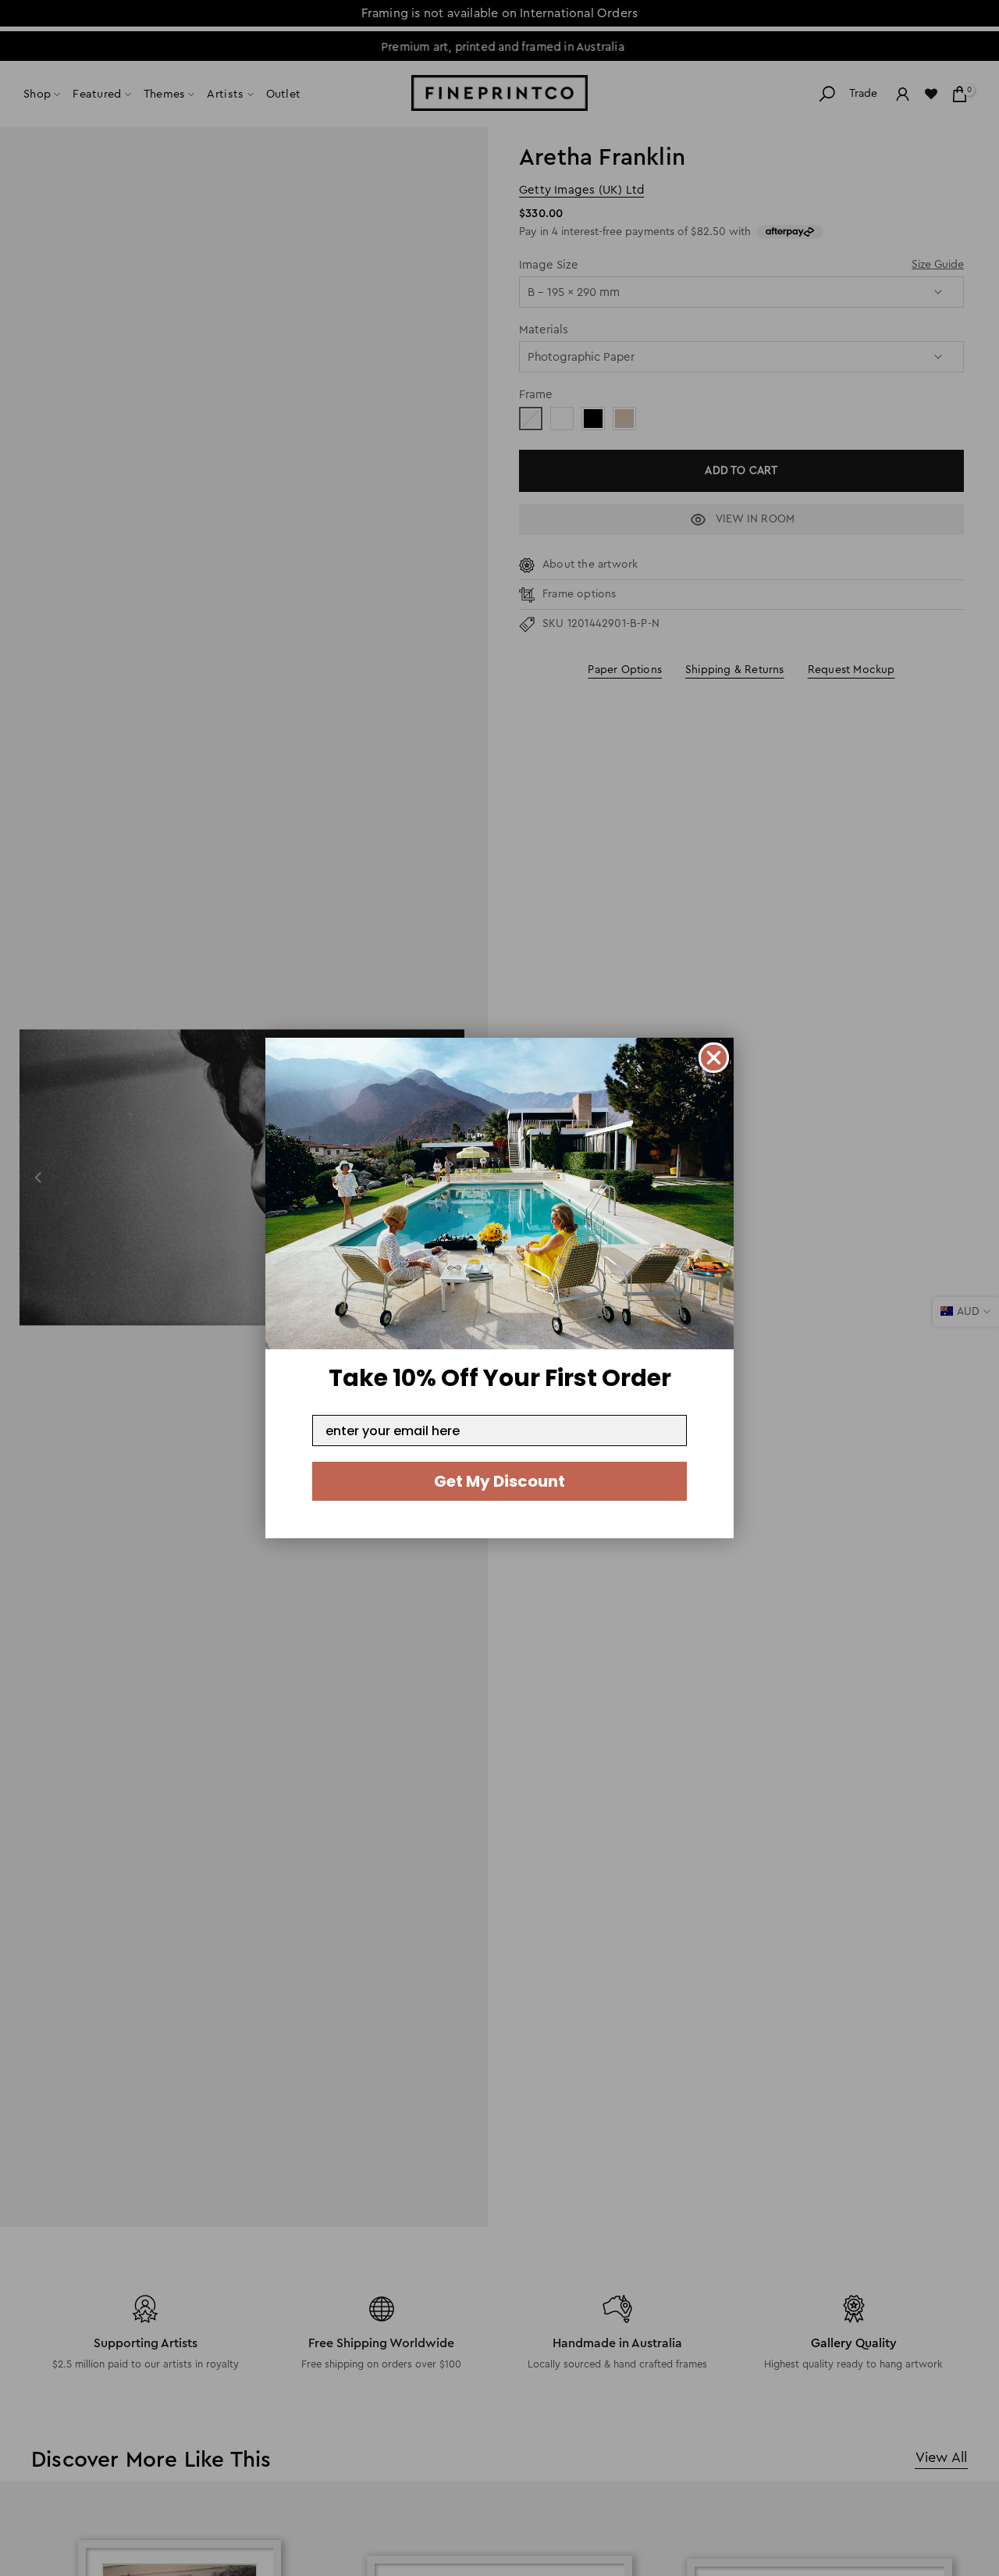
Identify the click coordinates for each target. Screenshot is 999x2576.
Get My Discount (499, 1481)
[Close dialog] (714, 1058)
